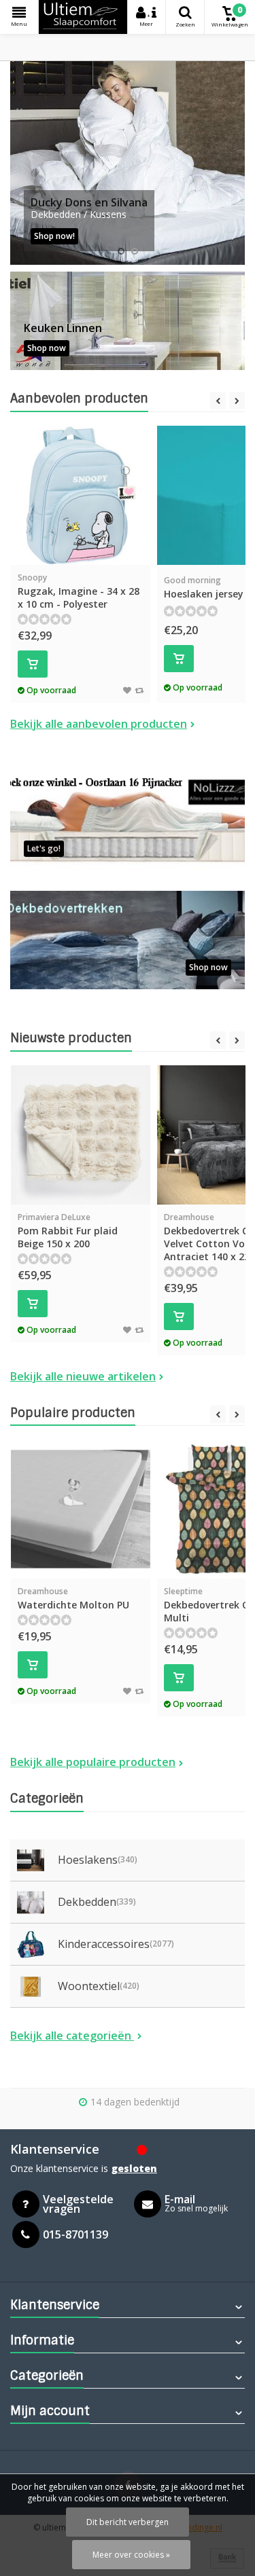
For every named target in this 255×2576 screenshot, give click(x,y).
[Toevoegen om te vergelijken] (139, 690)
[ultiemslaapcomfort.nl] (83, 17)
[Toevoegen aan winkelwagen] (33, 664)
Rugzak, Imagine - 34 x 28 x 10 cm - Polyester (79, 591)
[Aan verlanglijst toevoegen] (127, 690)
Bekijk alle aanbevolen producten (99, 724)
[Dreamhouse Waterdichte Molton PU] (81, 1509)
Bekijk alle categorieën (72, 2036)
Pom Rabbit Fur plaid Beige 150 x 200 (68, 1231)
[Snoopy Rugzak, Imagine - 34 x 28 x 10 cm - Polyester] (81, 495)
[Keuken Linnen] (128, 321)
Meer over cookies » (131, 2555)
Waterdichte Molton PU (73, 1598)
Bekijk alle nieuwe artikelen (83, 1376)
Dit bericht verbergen (128, 2522)
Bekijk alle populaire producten (93, 1762)
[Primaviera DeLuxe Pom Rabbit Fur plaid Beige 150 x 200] (81, 1135)
